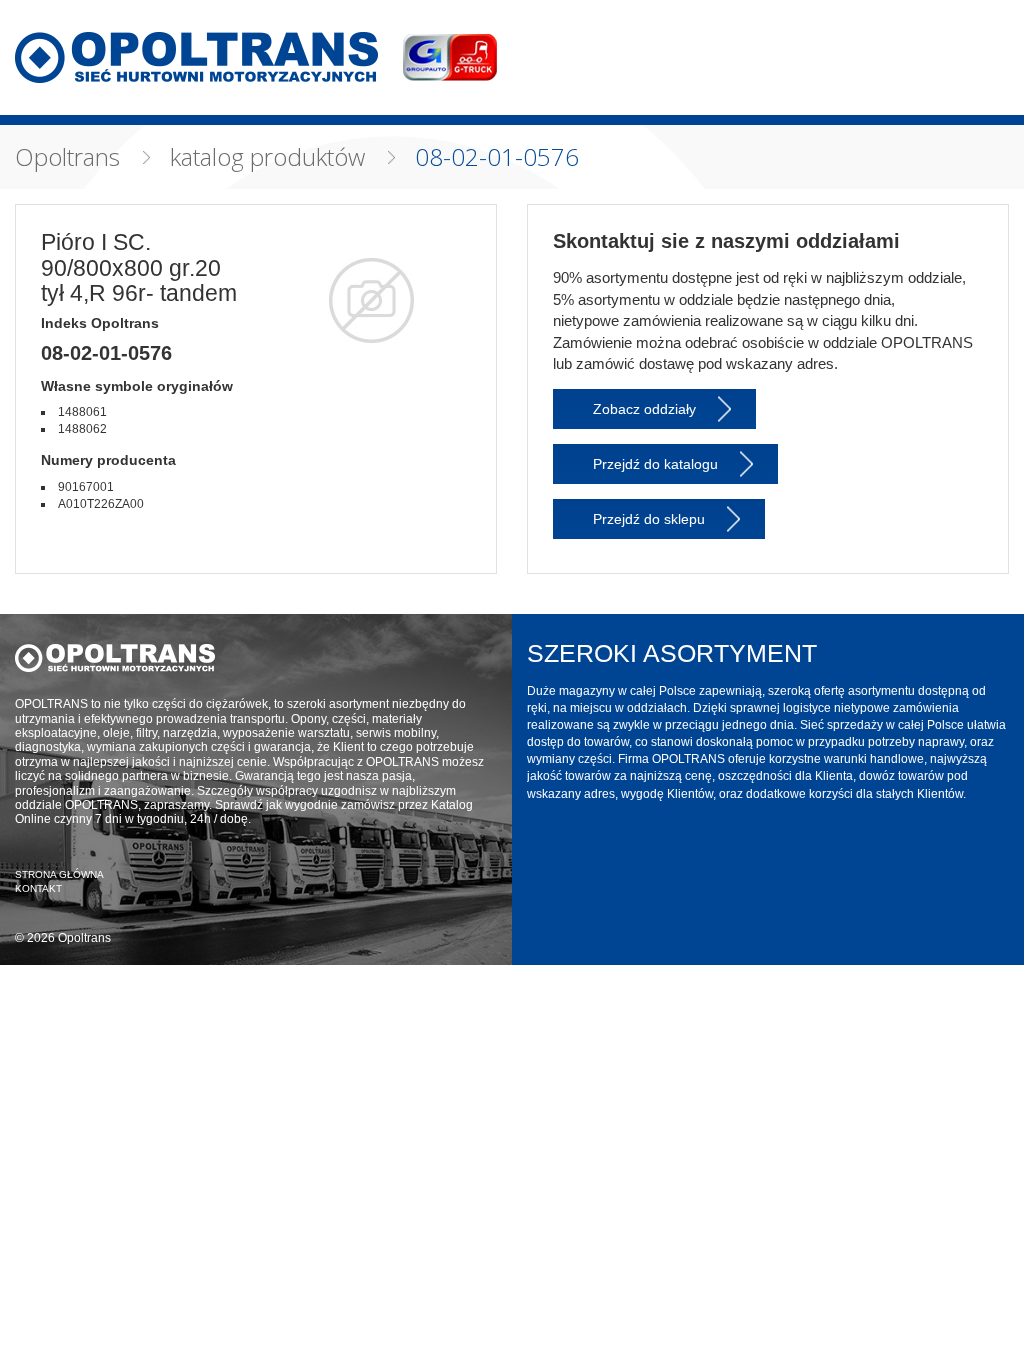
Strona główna (59, 874)
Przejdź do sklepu (649, 519)
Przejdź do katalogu (655, 464)
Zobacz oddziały (644, 409)
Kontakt (38, 888)
